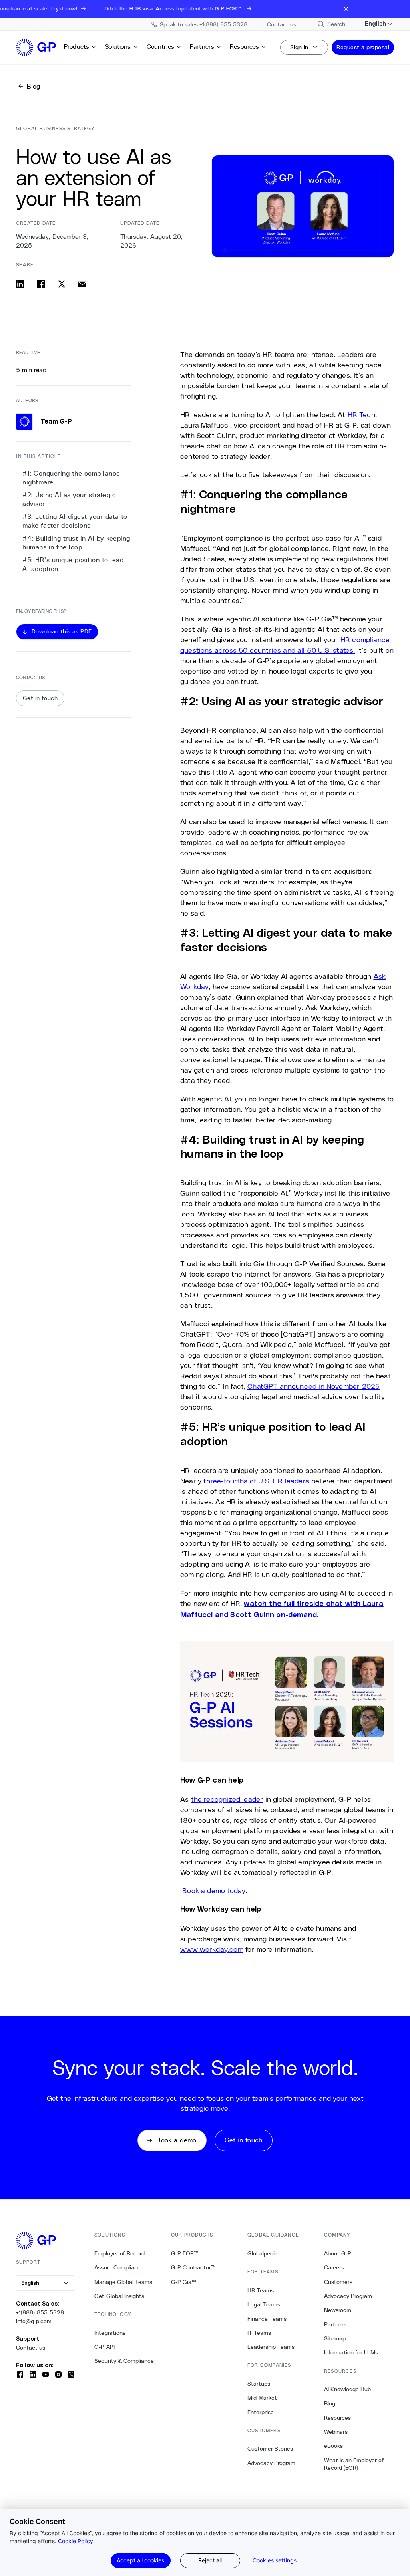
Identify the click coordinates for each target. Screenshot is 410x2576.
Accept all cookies (140, 2560)
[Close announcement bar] (346, 9)
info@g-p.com (34, 2321)
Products (77, 47)
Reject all (210, 2560)
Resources (244, 47)
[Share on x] (62, 284)
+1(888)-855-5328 (40, 2312)
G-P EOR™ (185, 2253)
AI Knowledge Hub (347, 2389)
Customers (338, 2282)
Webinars (336, 2432)
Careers (334, 2267)
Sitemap (335, 2338)
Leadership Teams (271, 2347)
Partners (202, 47)
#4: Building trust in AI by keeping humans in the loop (76, 543)
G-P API (105, 2347)
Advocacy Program (271, 2463)
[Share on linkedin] (20, 284)
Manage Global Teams (123, 2282)
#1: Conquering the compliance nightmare (71, 478)
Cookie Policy (76, 2541)
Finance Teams (267, 2319)
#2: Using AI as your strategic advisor (69, 499)
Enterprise (261, 2412)
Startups (259, 2384)
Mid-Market (262, 2398)
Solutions (118, 47)
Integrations (110, 2333)
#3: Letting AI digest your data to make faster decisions (75, 521)
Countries (160, 47)
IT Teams (259, 2333)
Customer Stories (270, 2449)
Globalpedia (263, 2253)
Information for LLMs (351, 2352)
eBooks (333, 2446)
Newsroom (338, 2310)
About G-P (338, 2253)
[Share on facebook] (41, 284)
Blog (330, 2403)
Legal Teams (264, 2304)
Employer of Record (120, 2253)
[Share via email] (82, 284)
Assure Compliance (119, 2267)
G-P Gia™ (184, 2282)
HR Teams (261, 2290)
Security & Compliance (124, 2361)
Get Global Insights (119, 2296)
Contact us (31, 2348)
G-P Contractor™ (193, 2267)
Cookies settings (275, 2560)
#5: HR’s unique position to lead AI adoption (73, 564)
